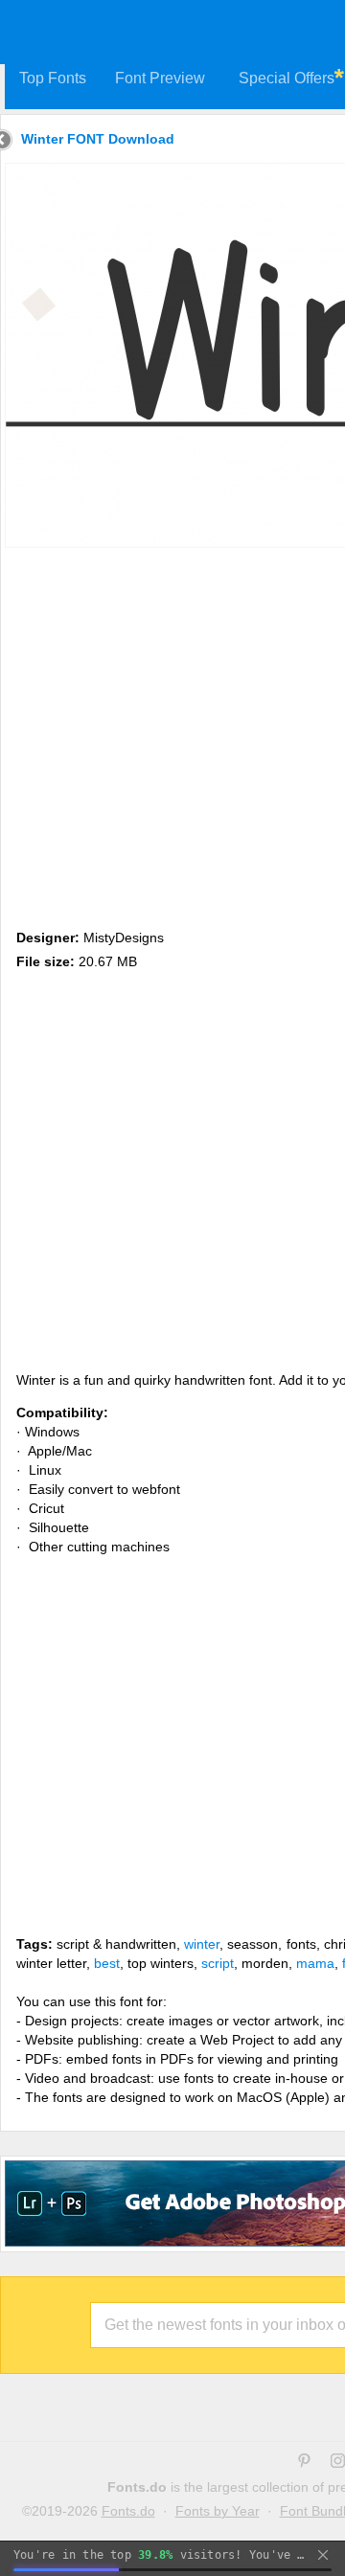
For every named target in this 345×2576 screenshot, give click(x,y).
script (218, 1963)
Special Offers (287, 78)
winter (202, 1944)
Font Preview (160, 78)
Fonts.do (128, 2511)
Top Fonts (53, 78)
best (107, 1963)
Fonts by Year (218, 2511)
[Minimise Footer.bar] (323, 2555)
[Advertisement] (172, 734)
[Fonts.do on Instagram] (338, 2463)
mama (315, 1963)
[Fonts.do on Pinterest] (304, 2463)
